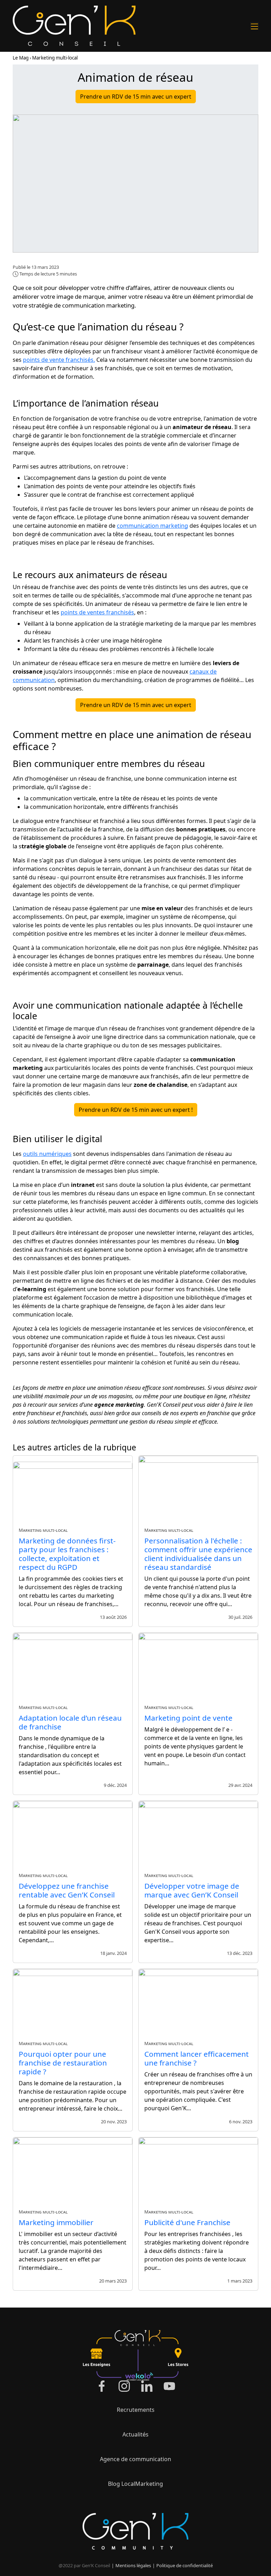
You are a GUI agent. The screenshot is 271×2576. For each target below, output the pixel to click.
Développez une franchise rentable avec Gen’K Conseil (67, 1890)
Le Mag (21, 58)
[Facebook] (102, 2386)
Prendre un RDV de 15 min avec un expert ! (136, 1110)
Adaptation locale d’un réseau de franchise (70, 1722)
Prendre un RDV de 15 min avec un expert (136, 97)
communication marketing (152, 526)
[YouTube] (169, 2386)
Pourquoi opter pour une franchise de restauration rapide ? (63, 2063)
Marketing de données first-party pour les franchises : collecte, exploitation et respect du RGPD (67, 1554)
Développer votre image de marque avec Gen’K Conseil (192, 1890)
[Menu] (254, 26)
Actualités (135, 2434)
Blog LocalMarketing (135, 2484)
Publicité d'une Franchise (187, 2222)
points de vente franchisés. (59, 360)
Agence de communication (135, 2459)
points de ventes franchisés (97, 612)
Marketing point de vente (188, 1718)
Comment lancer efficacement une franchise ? (197, 2058)
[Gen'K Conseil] (74, 26)
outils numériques (47, 1154)
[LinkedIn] (147, 2386)
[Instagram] (124, 2386)
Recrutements (136, 2410)
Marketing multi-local (55, 58)
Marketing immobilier (56, 2222)
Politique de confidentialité (185, 2565)
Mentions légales (133, 2565)
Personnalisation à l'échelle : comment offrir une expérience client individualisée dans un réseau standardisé (198, 1554)
